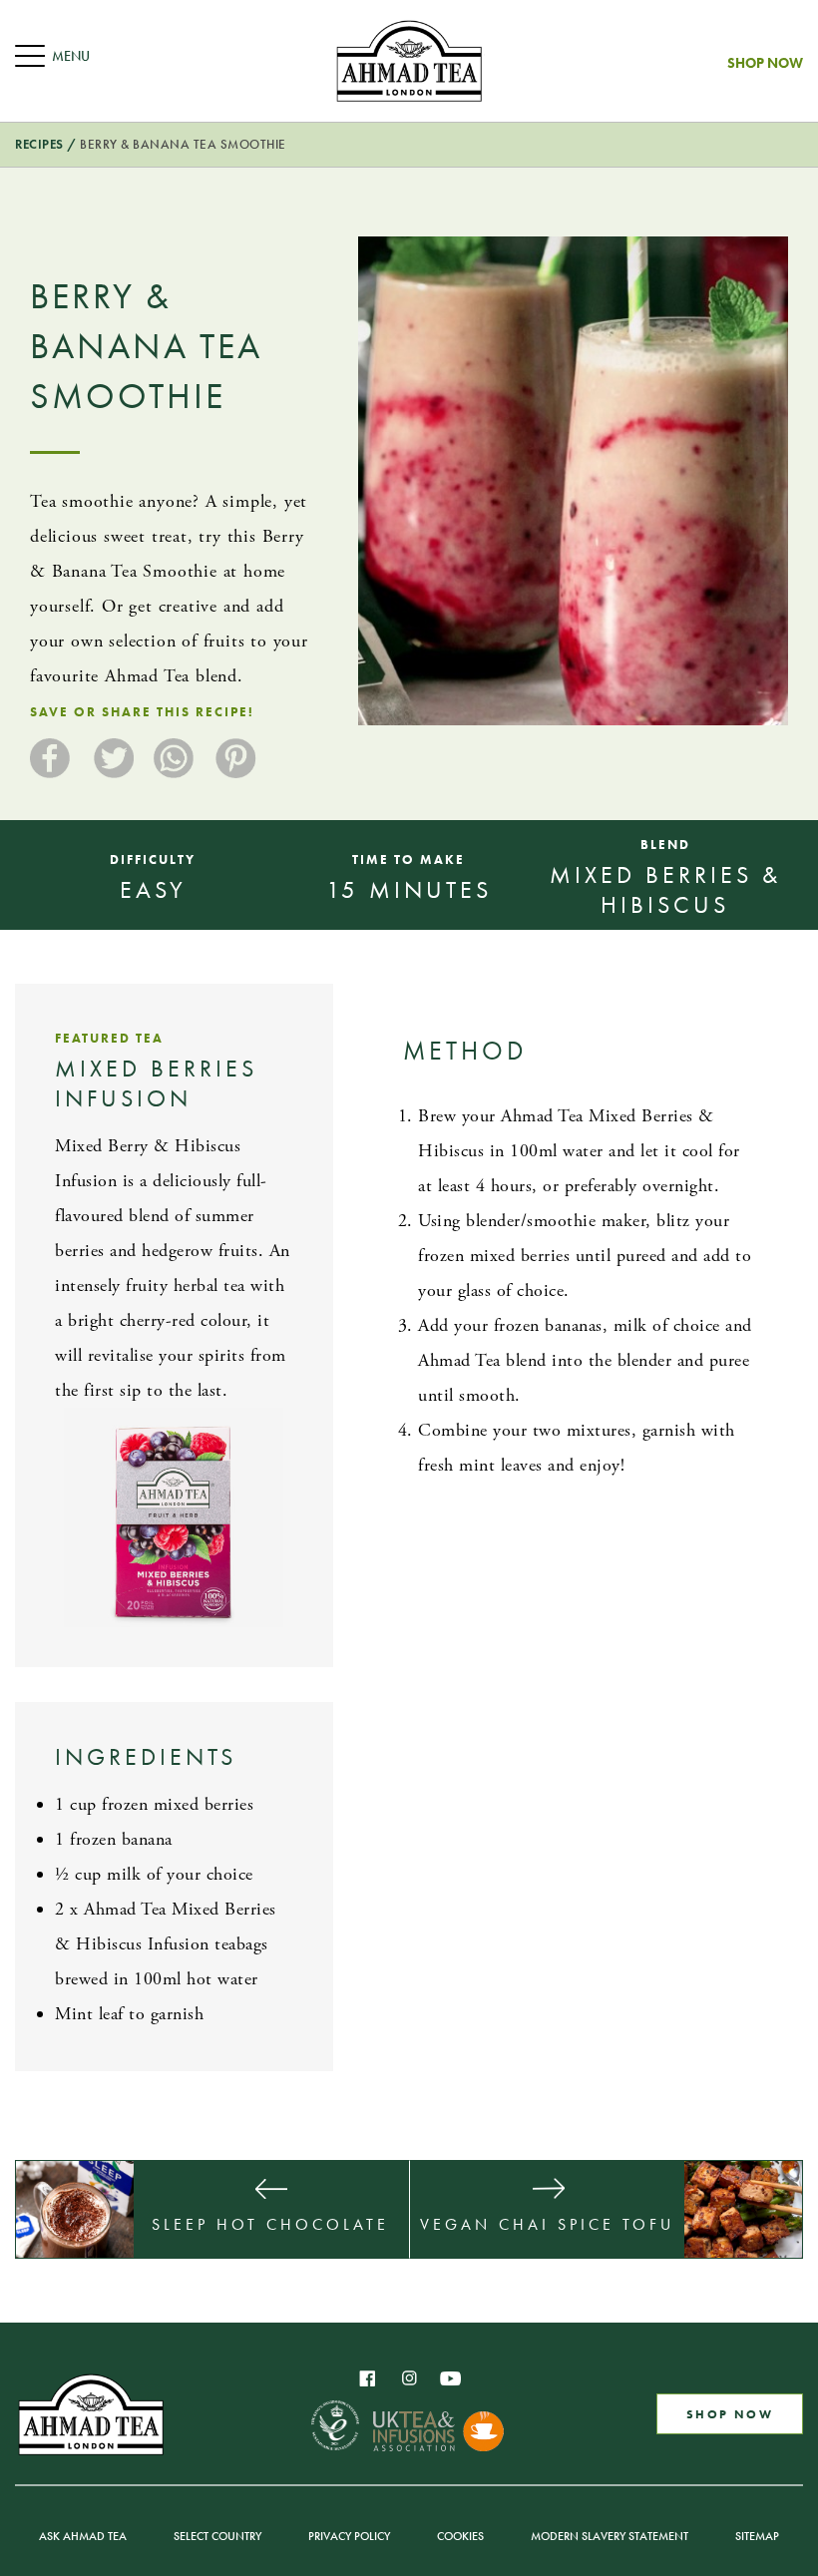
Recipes (39, 145)
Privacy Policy (349, 2536)
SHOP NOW (730, 2414)
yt (451, 2378)
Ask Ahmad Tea (83, 2536)
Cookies (460, 2536)
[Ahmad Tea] (409, 61)
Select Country (217, 2536)
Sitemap (757, 2536)
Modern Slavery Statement (610, 2536)
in (409, 2378)
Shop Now (765, 63)
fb (367, 2378)
